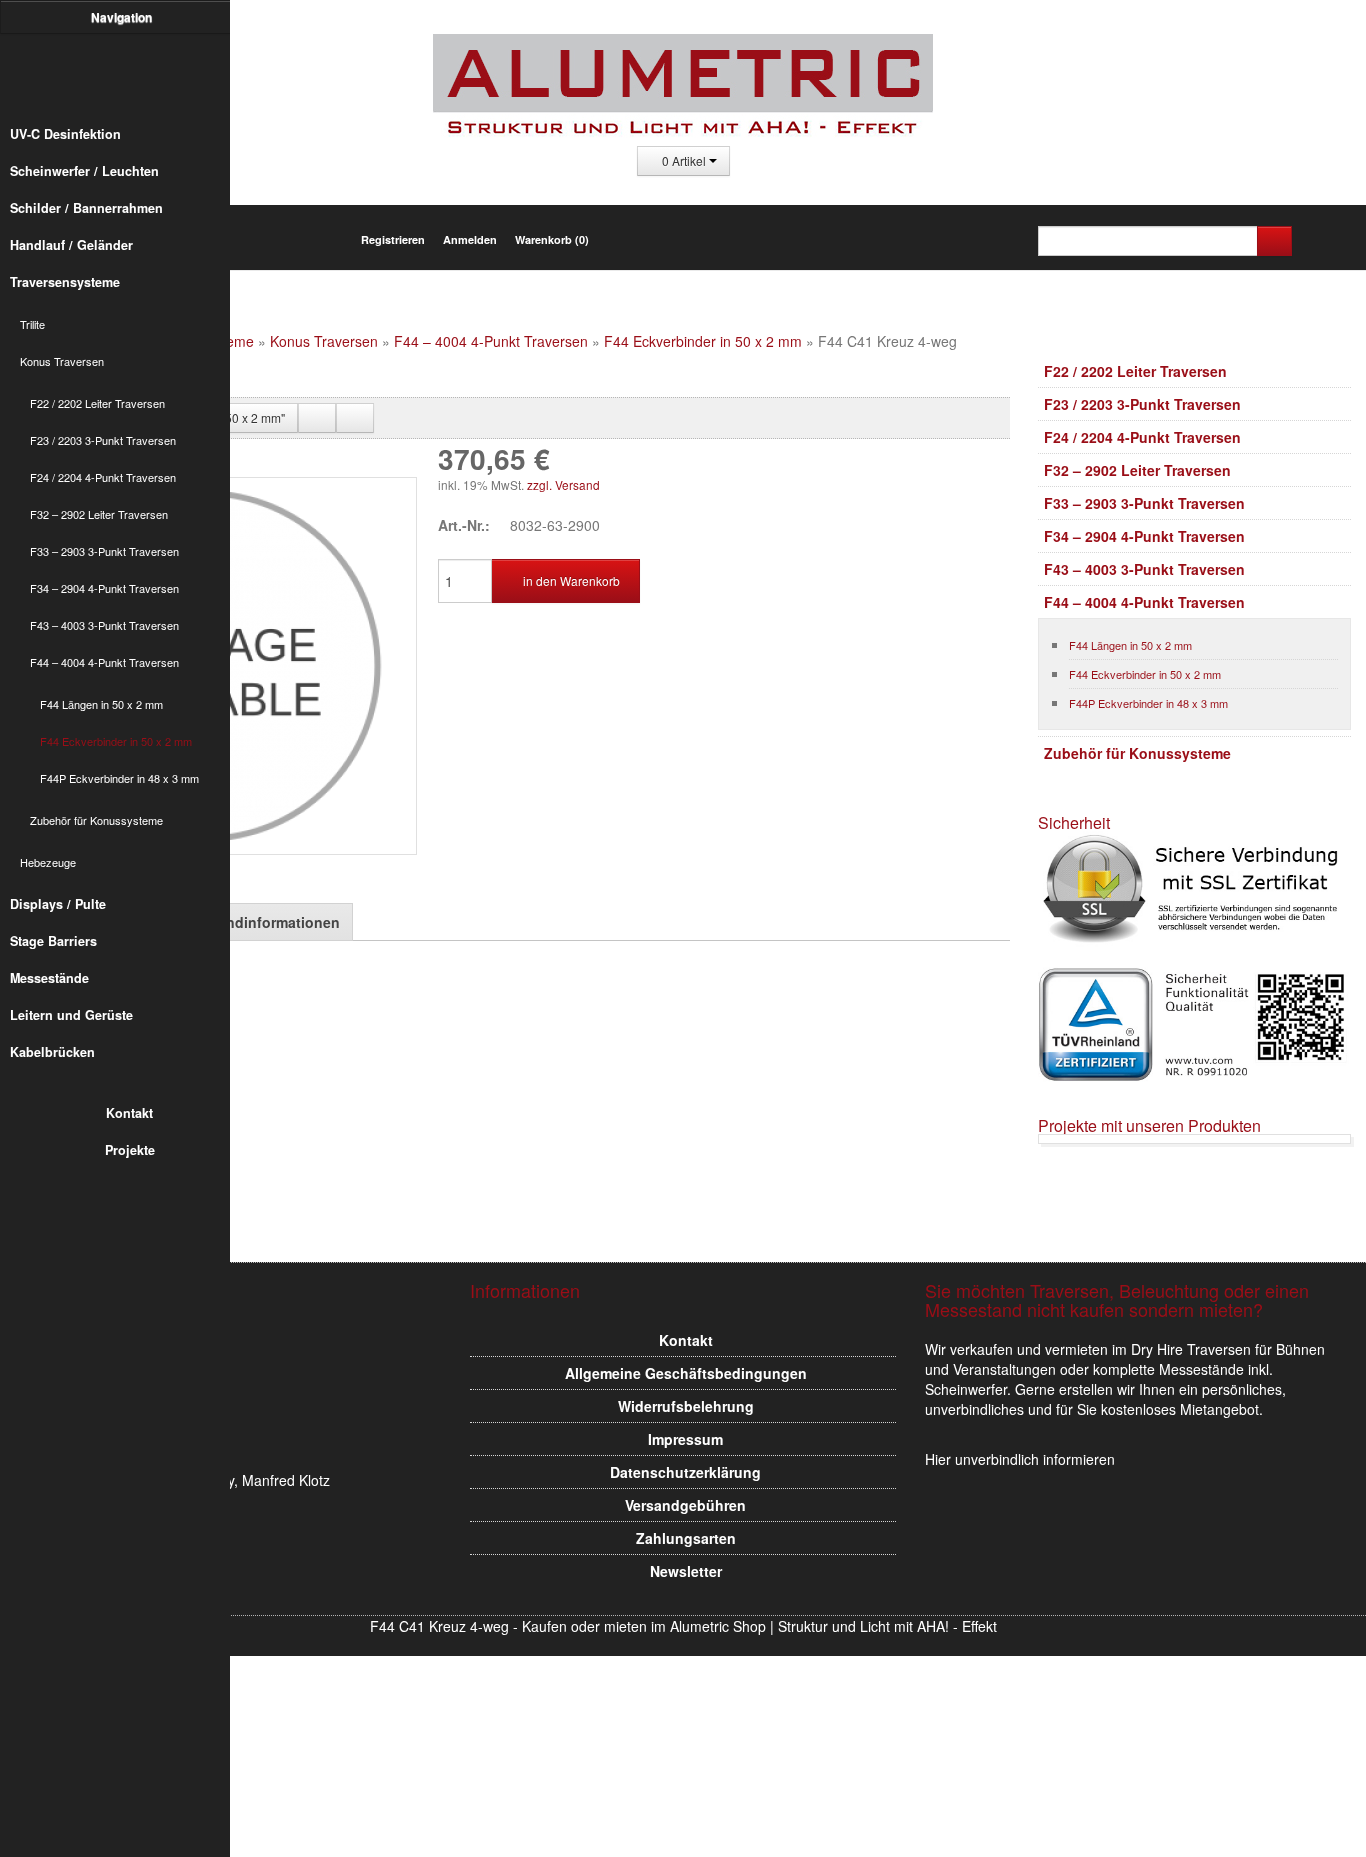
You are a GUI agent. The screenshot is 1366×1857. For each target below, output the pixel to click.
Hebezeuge (48, 862)
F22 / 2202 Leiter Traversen (97, 403)
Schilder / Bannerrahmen (86, 208)
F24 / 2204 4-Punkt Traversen (103, 477)
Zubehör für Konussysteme (96, 820)
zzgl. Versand (563, 484)
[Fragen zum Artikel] (355, 418)
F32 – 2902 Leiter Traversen (99, 514)
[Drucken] (317, 418)
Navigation (123, 17)
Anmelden (470, 239)
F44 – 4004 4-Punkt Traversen (104, 662)
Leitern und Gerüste (71, 1015)
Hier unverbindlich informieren (1020, 1459)
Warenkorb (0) (552, 239)
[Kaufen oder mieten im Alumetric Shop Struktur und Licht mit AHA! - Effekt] (125, 73)
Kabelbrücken (52, 1052)
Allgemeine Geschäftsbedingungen (686, 1373)
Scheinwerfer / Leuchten (84, 171)
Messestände (49, 978)
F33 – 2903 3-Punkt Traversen (104, 551)
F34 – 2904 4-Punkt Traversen (104, 588)
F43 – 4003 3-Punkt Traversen (104, 625)
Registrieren (393, 239)
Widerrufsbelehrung (686, 1406)
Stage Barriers (53, 941)
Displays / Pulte (58, 904)
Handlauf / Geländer (71, 245)
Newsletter (686, 1571)
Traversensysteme (65, 282)
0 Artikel (684, 160)
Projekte (130, 1150)
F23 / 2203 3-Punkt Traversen (103, 440)
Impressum (685, 1439)
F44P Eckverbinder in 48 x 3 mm (119, 778)
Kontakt (130, 1113)
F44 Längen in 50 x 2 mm (101, 704)
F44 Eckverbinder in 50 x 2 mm (116, 741)
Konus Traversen (62, 361)
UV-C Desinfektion (65, 134)
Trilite (32, 324)
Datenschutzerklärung (685, 1472)
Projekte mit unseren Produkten (1149, 1125)
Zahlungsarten (686, 1538)
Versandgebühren (685, 1505)
